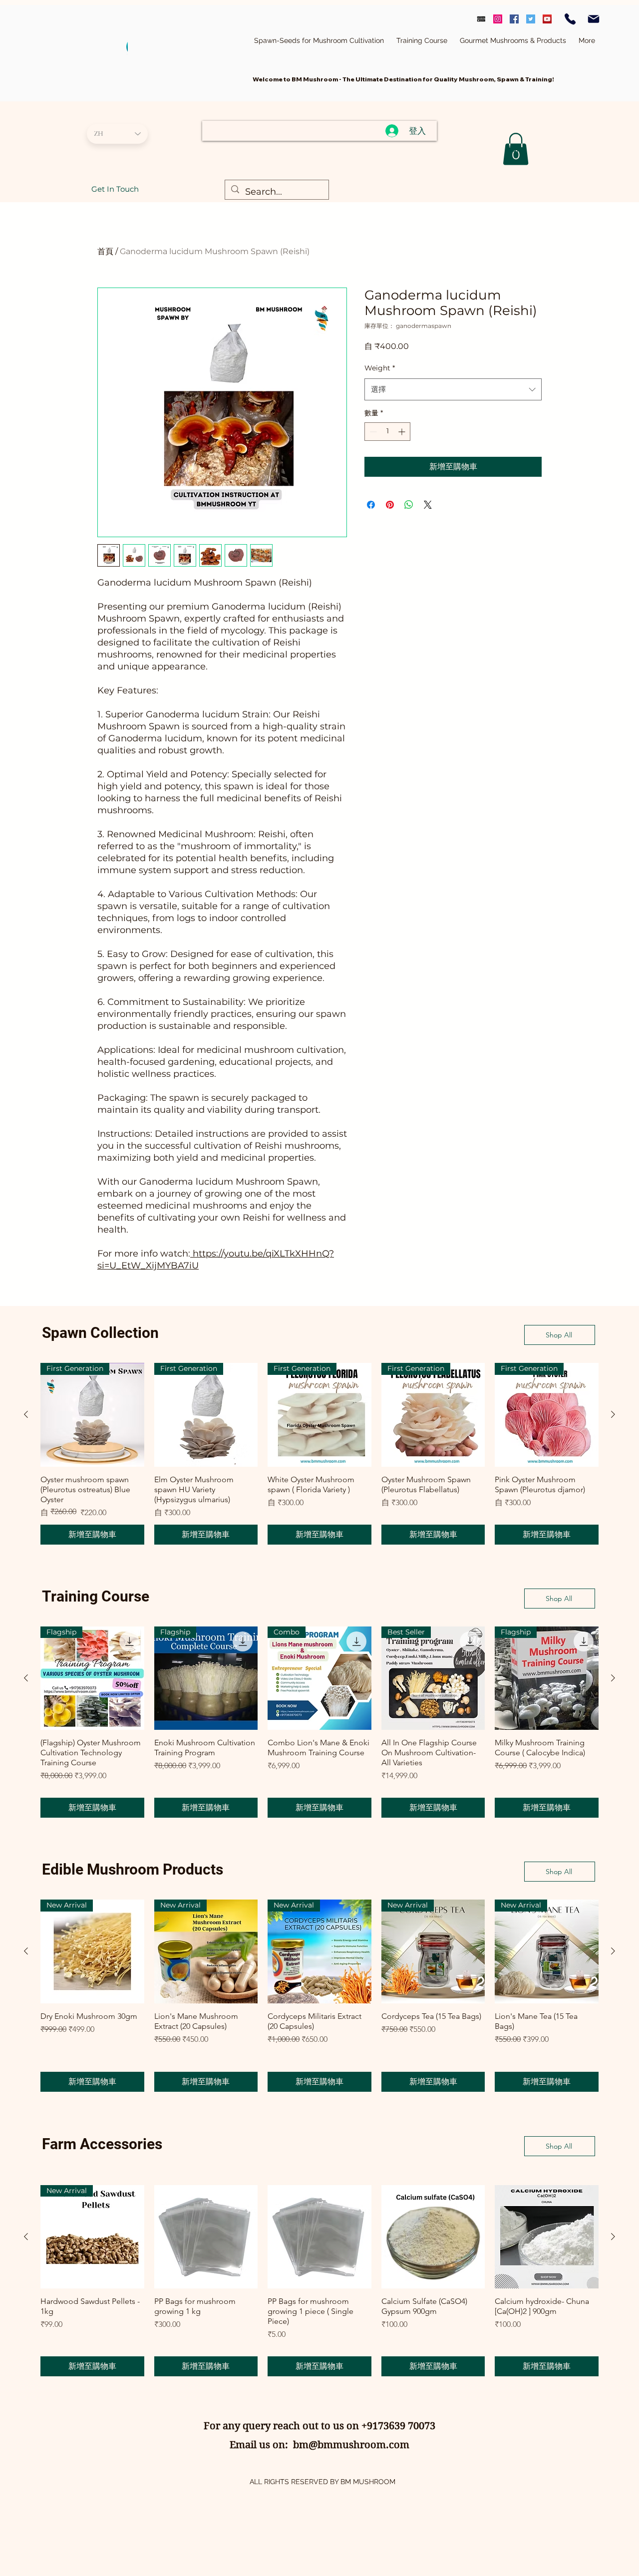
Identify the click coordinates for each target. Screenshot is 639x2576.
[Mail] (594, 19)
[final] (481, 19)
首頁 (105, 251)
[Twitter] (531, 19)
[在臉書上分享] (371, 505)
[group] (319, 1454)
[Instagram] (498, 19)
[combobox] (453, 389)
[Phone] (570, 19)
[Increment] (403, 432)
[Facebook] (514, 19)
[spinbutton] (387, 432)
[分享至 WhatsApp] (409, 505)
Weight (380, 368)
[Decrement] (372, 432)
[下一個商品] (613, 1414)
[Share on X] (428, 505)
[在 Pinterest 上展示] (390, 505)
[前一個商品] (26, 1414)
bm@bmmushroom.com (351, 2445)
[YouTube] (547, 19)
